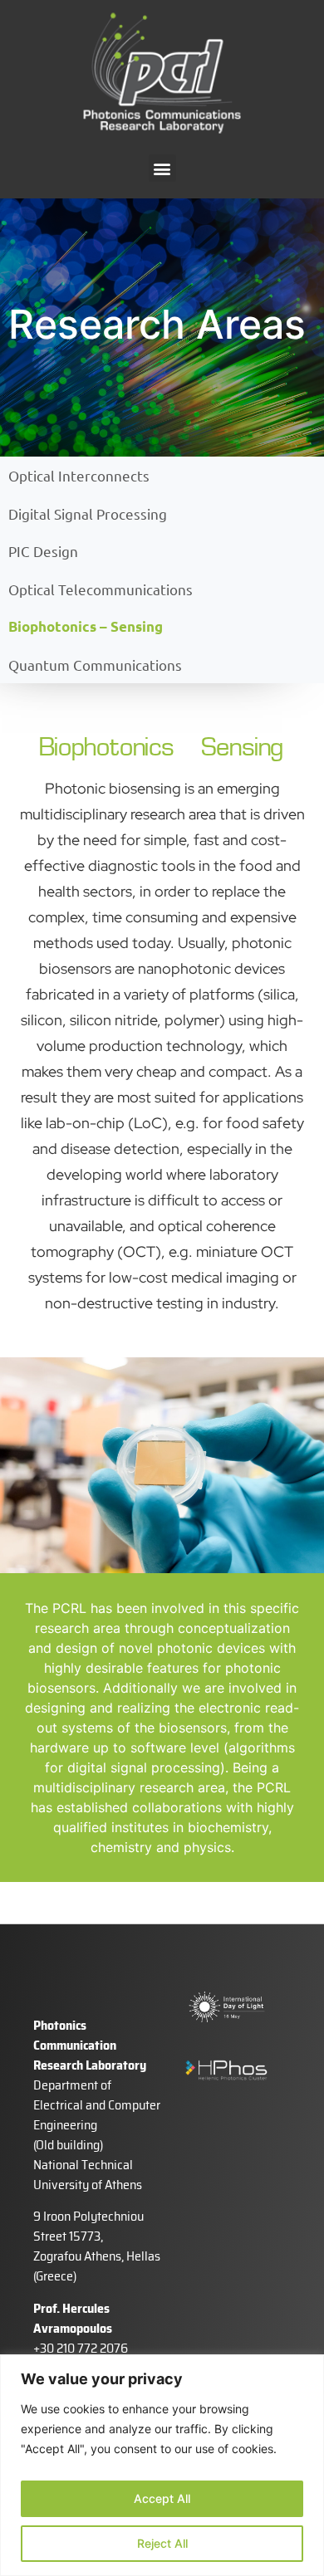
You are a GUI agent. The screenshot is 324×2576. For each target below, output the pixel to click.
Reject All (162, 2543)
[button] (162, 168)
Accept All (162, 2498)
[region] (162, 2465)
